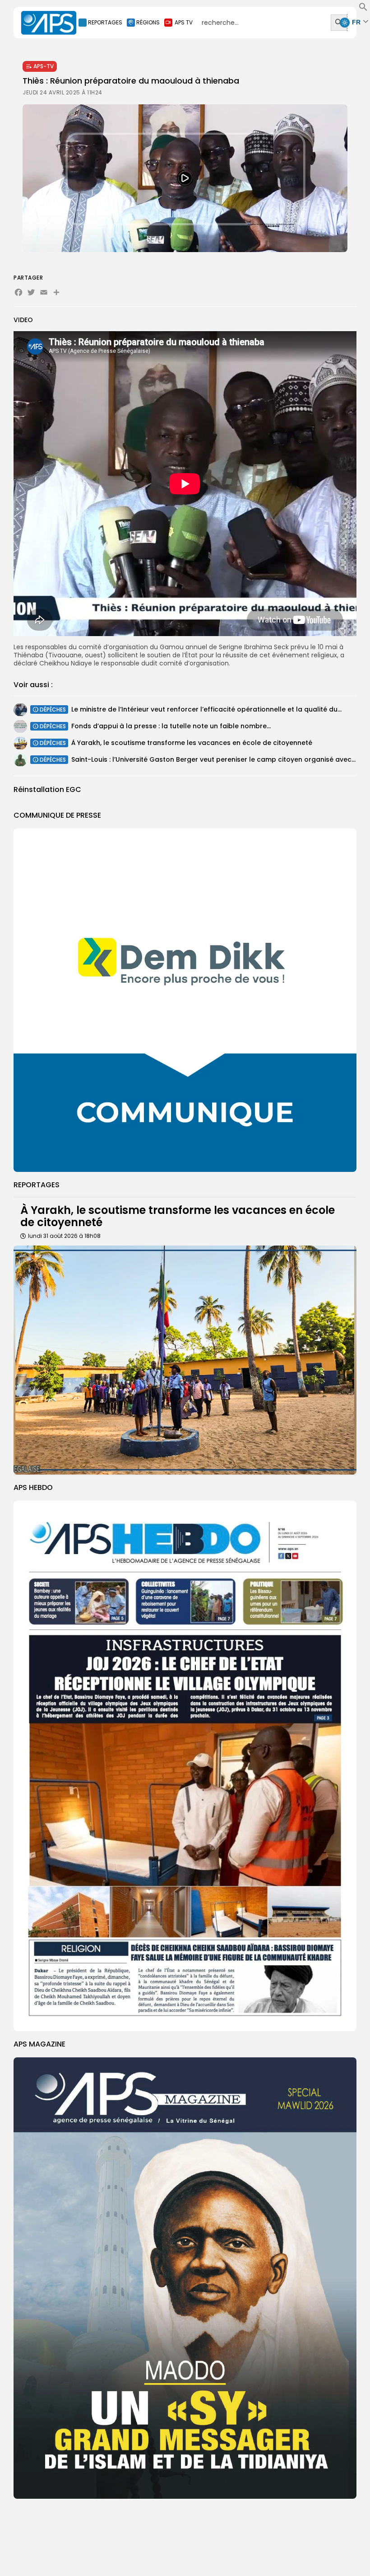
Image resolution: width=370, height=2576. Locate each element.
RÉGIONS (148, 22)
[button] (363, 9)
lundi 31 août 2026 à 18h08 (64, 1236)
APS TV (184, 22)
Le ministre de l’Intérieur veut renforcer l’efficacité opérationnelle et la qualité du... (206, 709)
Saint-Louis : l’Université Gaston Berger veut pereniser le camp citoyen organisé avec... (213, 759)
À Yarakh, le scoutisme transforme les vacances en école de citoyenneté (192, 743)
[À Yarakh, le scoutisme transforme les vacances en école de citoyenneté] (185, 1360)
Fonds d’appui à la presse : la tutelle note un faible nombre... (171, 726)
